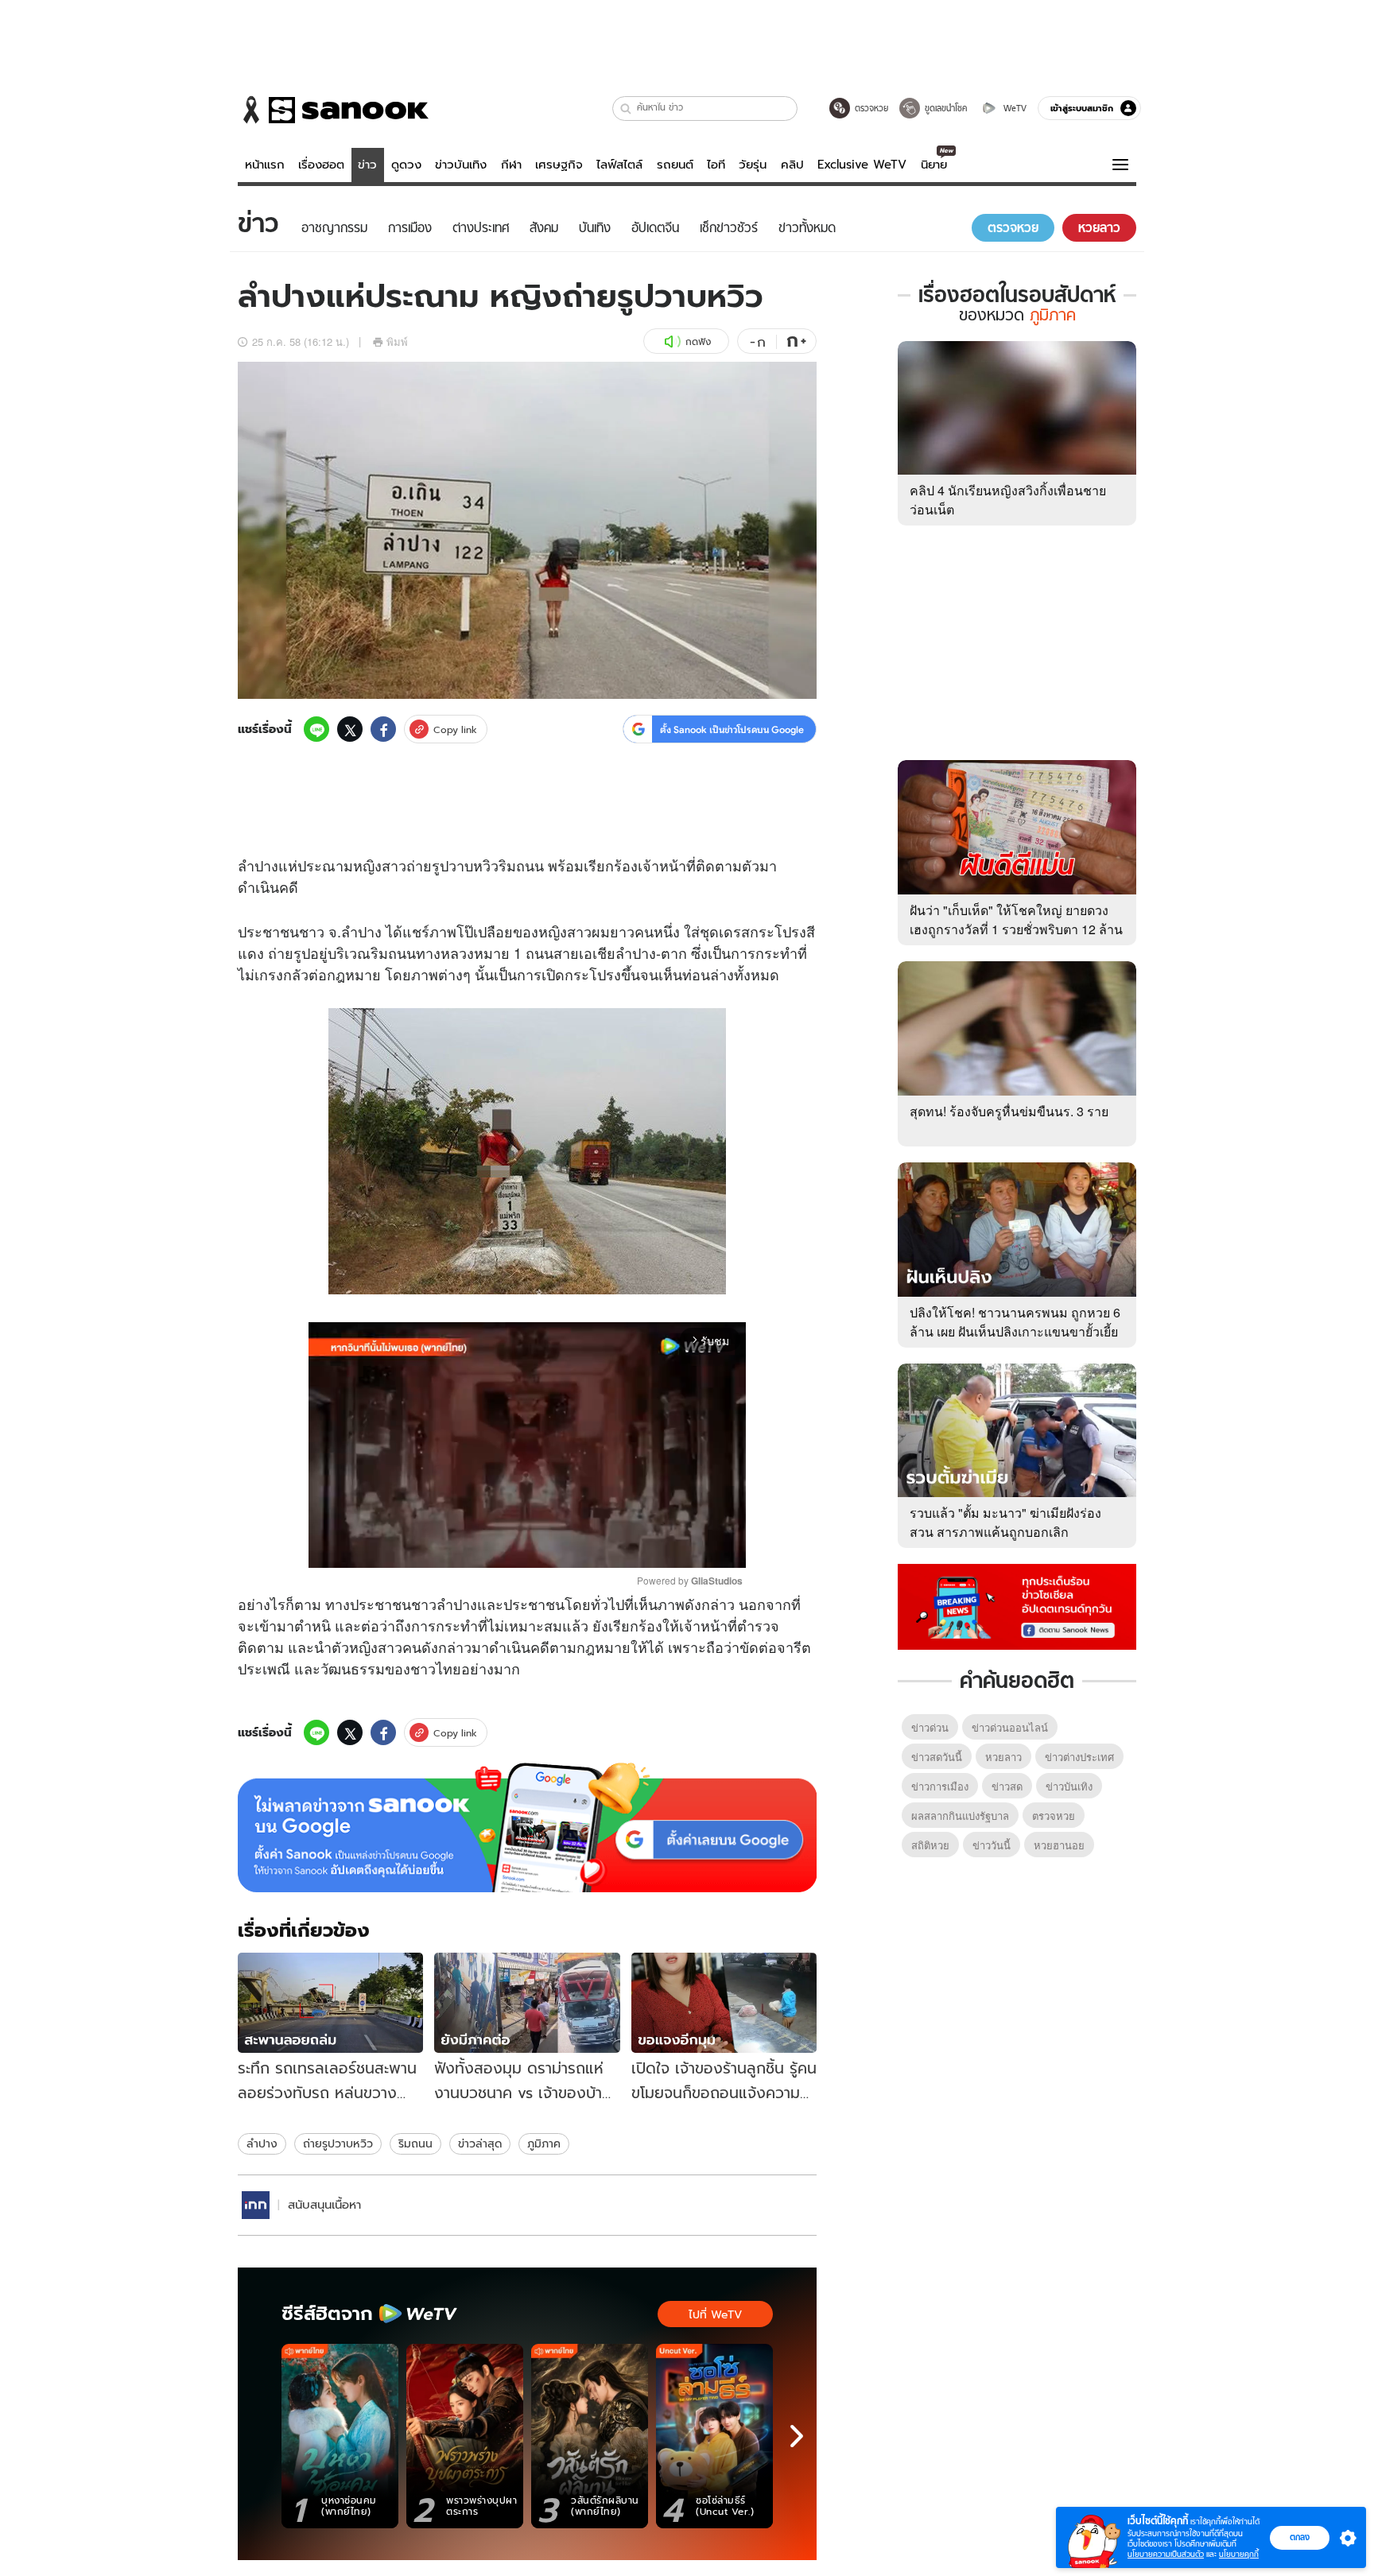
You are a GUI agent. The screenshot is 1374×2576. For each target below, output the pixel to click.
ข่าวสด (1007, 1786)
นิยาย (934, 165)
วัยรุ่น (753, 165)
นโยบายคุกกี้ (1239, 2554)
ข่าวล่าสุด (480, 2143)
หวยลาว (1003, 1757)
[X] (350, 729)
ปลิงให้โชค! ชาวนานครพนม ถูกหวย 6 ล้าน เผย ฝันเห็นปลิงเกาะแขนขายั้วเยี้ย (1015, 1322)
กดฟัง (698, 341)
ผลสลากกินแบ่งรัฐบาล (960, 1816)
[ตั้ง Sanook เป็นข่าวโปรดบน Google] (527, 1828)
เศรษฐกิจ (559, 165)
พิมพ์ (397, 341)
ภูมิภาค (544, 2143)
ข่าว (367, 165)
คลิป (792, 165)
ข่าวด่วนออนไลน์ (1010, 1727)
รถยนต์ (675, 165)
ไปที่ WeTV (715, 2314)
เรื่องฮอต (321, 165)
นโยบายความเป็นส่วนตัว (1166, 2554)
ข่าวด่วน (930, 1727)
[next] (797, 2436)
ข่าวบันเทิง (461, 165)
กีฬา (511, 165)
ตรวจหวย (1054, 1816)
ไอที (716, 165)
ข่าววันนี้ (992, 1845)
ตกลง (1300, 2537)
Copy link (455, 729)
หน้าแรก (265, 165)
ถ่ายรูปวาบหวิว (338, 2143)
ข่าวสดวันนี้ (937, 1757)
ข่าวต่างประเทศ (1079, 1757)
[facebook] (383, 729)
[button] (626, 109)
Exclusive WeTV (862, 165)
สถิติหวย (930, 1845)
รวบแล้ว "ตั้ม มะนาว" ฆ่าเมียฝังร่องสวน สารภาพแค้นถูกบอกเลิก (1005, 1522)
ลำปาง (262, 2143)
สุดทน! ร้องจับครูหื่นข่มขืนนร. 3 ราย (1009, 1111)
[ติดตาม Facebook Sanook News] (1017, 1605)
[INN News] (256, 2205)
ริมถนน (415, 2143)
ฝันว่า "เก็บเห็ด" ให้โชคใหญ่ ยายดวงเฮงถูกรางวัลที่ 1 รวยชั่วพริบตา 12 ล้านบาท (1016, 929)
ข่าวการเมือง (940, 1786)
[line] (316, 729)
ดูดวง (406, 165)
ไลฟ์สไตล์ (619, 165)
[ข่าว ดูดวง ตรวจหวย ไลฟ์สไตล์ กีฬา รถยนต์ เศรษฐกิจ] (333, 110)
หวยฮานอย (1059, 1845)
